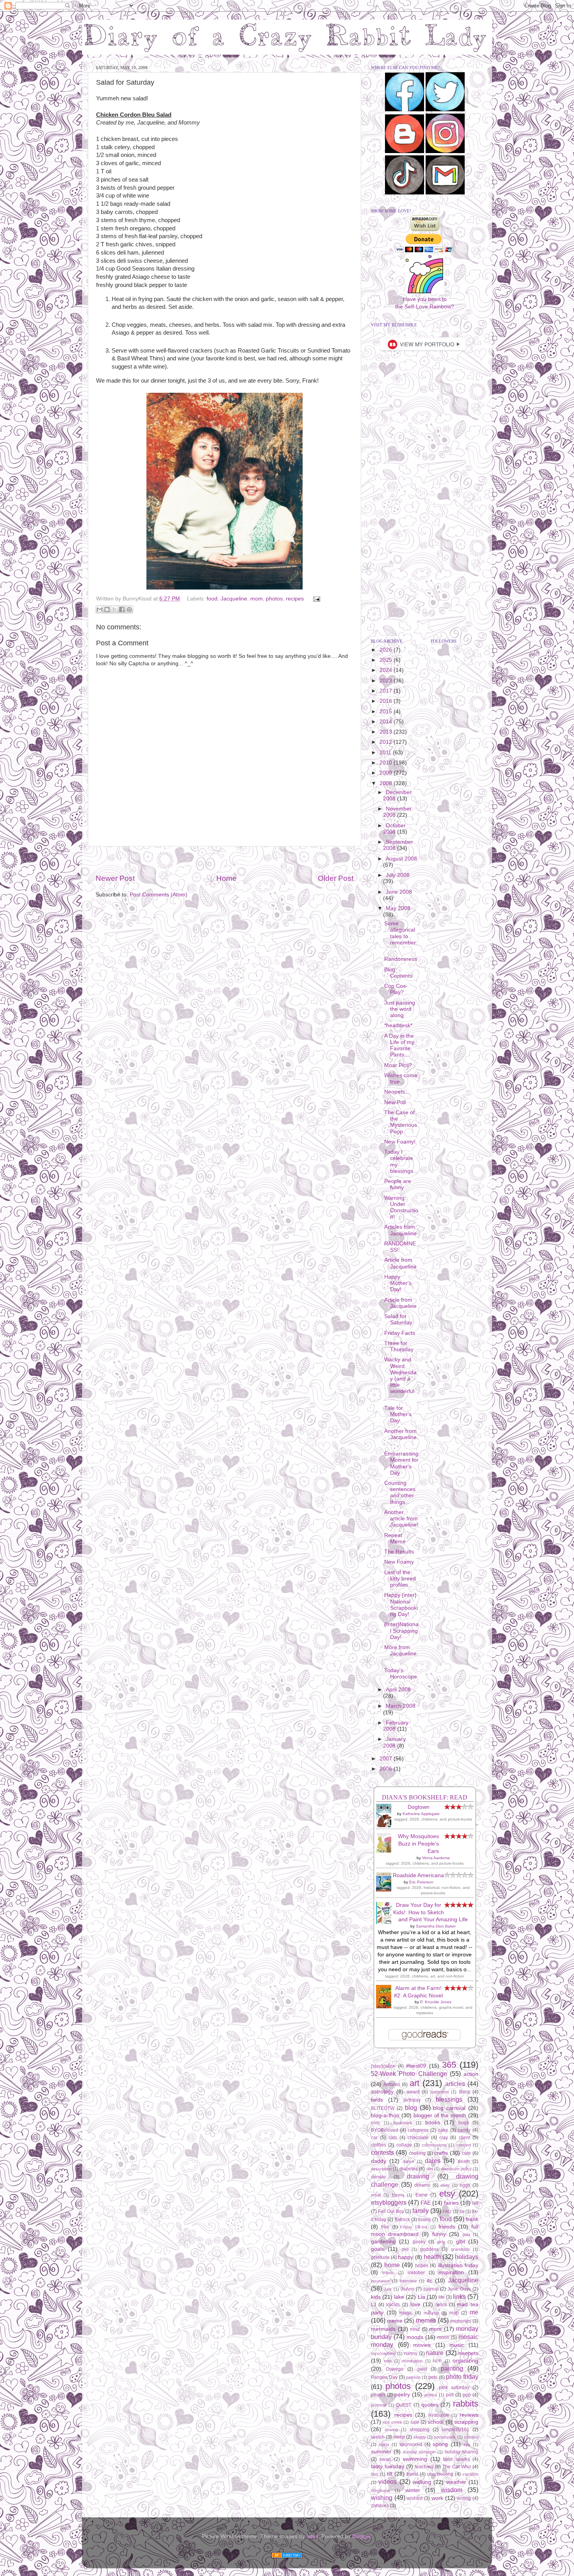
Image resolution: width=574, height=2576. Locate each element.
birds (377, 2100)
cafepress (418, 2130)
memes (426, 2320)
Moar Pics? (398, 1065)
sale (415, 2422)
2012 (387, 742)
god (405, 2249)
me (474, 2312)
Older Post (336, 878)
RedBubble (439, 2415)
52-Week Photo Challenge (409, 2074)
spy (467, 2444)
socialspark (445, 2437)
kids (376, 2297)
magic (406, 2313)
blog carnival (449, 2108)
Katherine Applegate (421, 1814)
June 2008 (399, 892)
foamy (425, 2220)
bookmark (403, 2123)
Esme (422, 2195)
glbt (461, 2242)
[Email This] (100, 609)
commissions (434, 2145)
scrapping (466, 2422)
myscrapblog (383, 2353)
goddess (429, 2249)
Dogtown (419, 1807)
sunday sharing (462, 2452)
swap (385, 2459)
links (459, 2296)
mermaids (383, 2329)
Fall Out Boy (391, 2211)
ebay (445, 2185)
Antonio (392, 2084)
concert (464, 2145)
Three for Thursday (399, 1346)
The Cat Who (457, 2467)
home (392, 2265)
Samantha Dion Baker (436, 1926)
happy (406, 2257)
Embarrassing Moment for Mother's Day (401, 1463)
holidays (467, 2257)
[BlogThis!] (107, 609)
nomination (412, 2361)
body (376, 2123)
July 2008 (398, 875)
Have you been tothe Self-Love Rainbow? (425, 303)
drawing (418, 2176)
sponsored (411, 2444)
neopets (468, 2353)
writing (464, 2498)
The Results (399, 1552)
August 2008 (401, 859)
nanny (411, 2353)
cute (466, 2153)
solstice (471, 2437)
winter (413, 2490)
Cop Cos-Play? (396, 989)
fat (462, 2211)
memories (461, 2321)
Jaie (388, 2289)
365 (449, 2065)
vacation (470, 2474)
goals (378, 2249)
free (385, 2227)
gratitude (380, 2257)
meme (395, 2321)
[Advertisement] (225, 860)
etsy (447, 2194)
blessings (449, 2099)
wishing (382, 2498)
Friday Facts (400, 1333)
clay (444, 2138)
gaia (466, 2234)
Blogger (362, 2536)
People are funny (398, 1184)
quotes (430, 2405)
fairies (451, 2203)
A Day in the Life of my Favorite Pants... (399, 1046)
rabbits (466, 2404)
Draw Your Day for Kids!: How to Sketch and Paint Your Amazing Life (431, 1912)
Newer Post (115, 878)
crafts (441, 2153)
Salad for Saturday (398, 1319)
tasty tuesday (388, 2466)
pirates (378, 2395)
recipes (295, 599)
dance (408, 2161)
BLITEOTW (383, 2108)
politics (431, 2395)
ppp (467, 2395)
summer (381, 2452)
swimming (415, 2459)
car (374, 2138)
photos (274, 599)
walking (422, 2482)
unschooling (440, 2474)
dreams (422, 2185)
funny (439, 2234)
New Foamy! (400, 1142)
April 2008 (398, 1690)
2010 (387, 763)
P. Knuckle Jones (436, 2002)
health (432, 2257)
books (433, 2123)
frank (472, 2219)
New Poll (395, 1102)
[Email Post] (315, 599)
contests (382, 2152)
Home (226, 878)
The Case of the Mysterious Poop (401, 1122)
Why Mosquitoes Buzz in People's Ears (418, 1844)
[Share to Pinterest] (129, 609)
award (413, 2092)
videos (388, 2482)
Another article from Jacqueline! (401, 1519)
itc (430, 2281)
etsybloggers (389, 2202)
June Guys (459, 2289)
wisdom (452, 2490)
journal (431, 2289)
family (421, 2211)
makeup (431, 2313)
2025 (387, 660)
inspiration (451, 2272)
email (376, 2195)
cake (443, 2130)
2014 (387, 722)
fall (475, 2203)
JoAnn (407, 2289)
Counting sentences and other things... (400, 1493)
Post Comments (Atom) (159, 895)
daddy (379, 2161)
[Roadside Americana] (386, 1890)
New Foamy (399, 1562)
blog (411, 2107)
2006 (387, 1769)
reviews (469, 2415)
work (437, 2498)
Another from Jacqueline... (401, 1437)
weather (456, 2482)
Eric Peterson (421, 1882)
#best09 (416, 2066)
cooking (417, 2153)
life (442, 2297)
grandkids (460, 2249)
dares (433, 2161)
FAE (426, 2203)
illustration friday (458, 2265)
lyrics (441, 2305)
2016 (387, 701)
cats (393, 2138)
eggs (465, 2185)
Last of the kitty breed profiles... (400, 1579)
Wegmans (381, 2490)
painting (452, 2368)
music (457, 2345)
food (212, 599)
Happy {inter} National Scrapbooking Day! (401, 1605)
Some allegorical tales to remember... (401, 936)
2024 (387, 670)
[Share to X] (114, 609)
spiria (384, 2444)
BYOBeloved (385, 2130)
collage (404, 2145)
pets (433, 2377)
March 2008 (401, 1706)
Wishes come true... (401, 1079)
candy (464, 2130)
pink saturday (454, 2387)
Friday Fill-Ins (414, 2227)
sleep (399, 2437)
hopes (422, 2266)
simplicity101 (455, 2430)
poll (450, 2395)
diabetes (409, 2169)
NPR (438, 2361)
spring (440, 2444)
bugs (464, 2123)
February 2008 (396, 1726)
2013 (387, 732)
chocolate (418, 2138)
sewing (391, 2430)
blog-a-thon (385, 2115)
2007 (387, 1759)
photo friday (462, 2376)
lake (399, 2297)
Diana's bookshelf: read (425, 1797)
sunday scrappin (419, 2452)
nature (435, 2353)
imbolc (388, 2273)
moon (443, 2337)
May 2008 (398, 908)
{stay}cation (383, 2066)
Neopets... (397, 1092)
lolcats (393, 2305)
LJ (373, 2305)
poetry (402, 2395)
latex (312, 2536)
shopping (420, 2430)
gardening (383, 2242)
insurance (380, 2281)
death (464, 2161)
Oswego (395, 2369)
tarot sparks (456, 2459)
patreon (413, 2377)
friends (447, 2227)
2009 (387, 773)
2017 (387, 691)
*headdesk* (398, 1025)
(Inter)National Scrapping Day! (401, 1631)
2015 (387, 712)
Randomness (401, 959)
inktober (416, 2273)
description (381, 2169)
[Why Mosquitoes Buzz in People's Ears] (386, 1851)
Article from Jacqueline (400, 1263)
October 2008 (394, 829)
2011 (386, 753)
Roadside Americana (418, 1875)
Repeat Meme (395, 1538)
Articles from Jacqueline (400, 1230)
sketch (378, 2437)
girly (441, 2242)
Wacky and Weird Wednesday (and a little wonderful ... (400, 1379)
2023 (387, 681)
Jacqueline (234, 599)
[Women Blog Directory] (287, 2556)
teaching (424, 2467)
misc (415, 2329)
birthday (412, 2100)
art (414, 2083)
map (454, 2313)
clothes (379, 2145)
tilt (390, 2474)
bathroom (440, 2092)
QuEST (404, 2405)
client (464, 2138)
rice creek (392, 2422)
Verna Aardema (436, 1858)
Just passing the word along (400, 1009)
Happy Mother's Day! (398, 1283)
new (388, 2361)
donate (378, 2177)
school (436, 2422)
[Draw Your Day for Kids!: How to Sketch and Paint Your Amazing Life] (386, 1922)
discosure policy (456, 2169)
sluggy (420, 2437)
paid (422, 2369)
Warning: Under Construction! (401, 1208)
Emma (398, 2195)
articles (455, 2084)
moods (415, 2337)
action (471, 2074)
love (415, 2304)
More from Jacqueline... (401, 1654)
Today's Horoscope (401, 1674)
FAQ (447, 2211)
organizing (465, 2361)
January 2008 (394, 1742)
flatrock (402, 2220)
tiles (375, 2474)
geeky (419, 2242)
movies (422, 2345)
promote (379, 2405)
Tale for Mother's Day (398, 1414)
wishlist (415, 2498)
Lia (422, 2297)
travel (412, 2474)
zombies (380, 2506)
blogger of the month (440, 2115)
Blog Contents (398, 973)
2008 (387, 783)
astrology (382, 2092)
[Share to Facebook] (122, 609)
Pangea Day (384, 2377)
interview (408, 2281)
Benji (465, 2092)
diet (430, 2169)
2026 (387, 650)
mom (257, 599)
